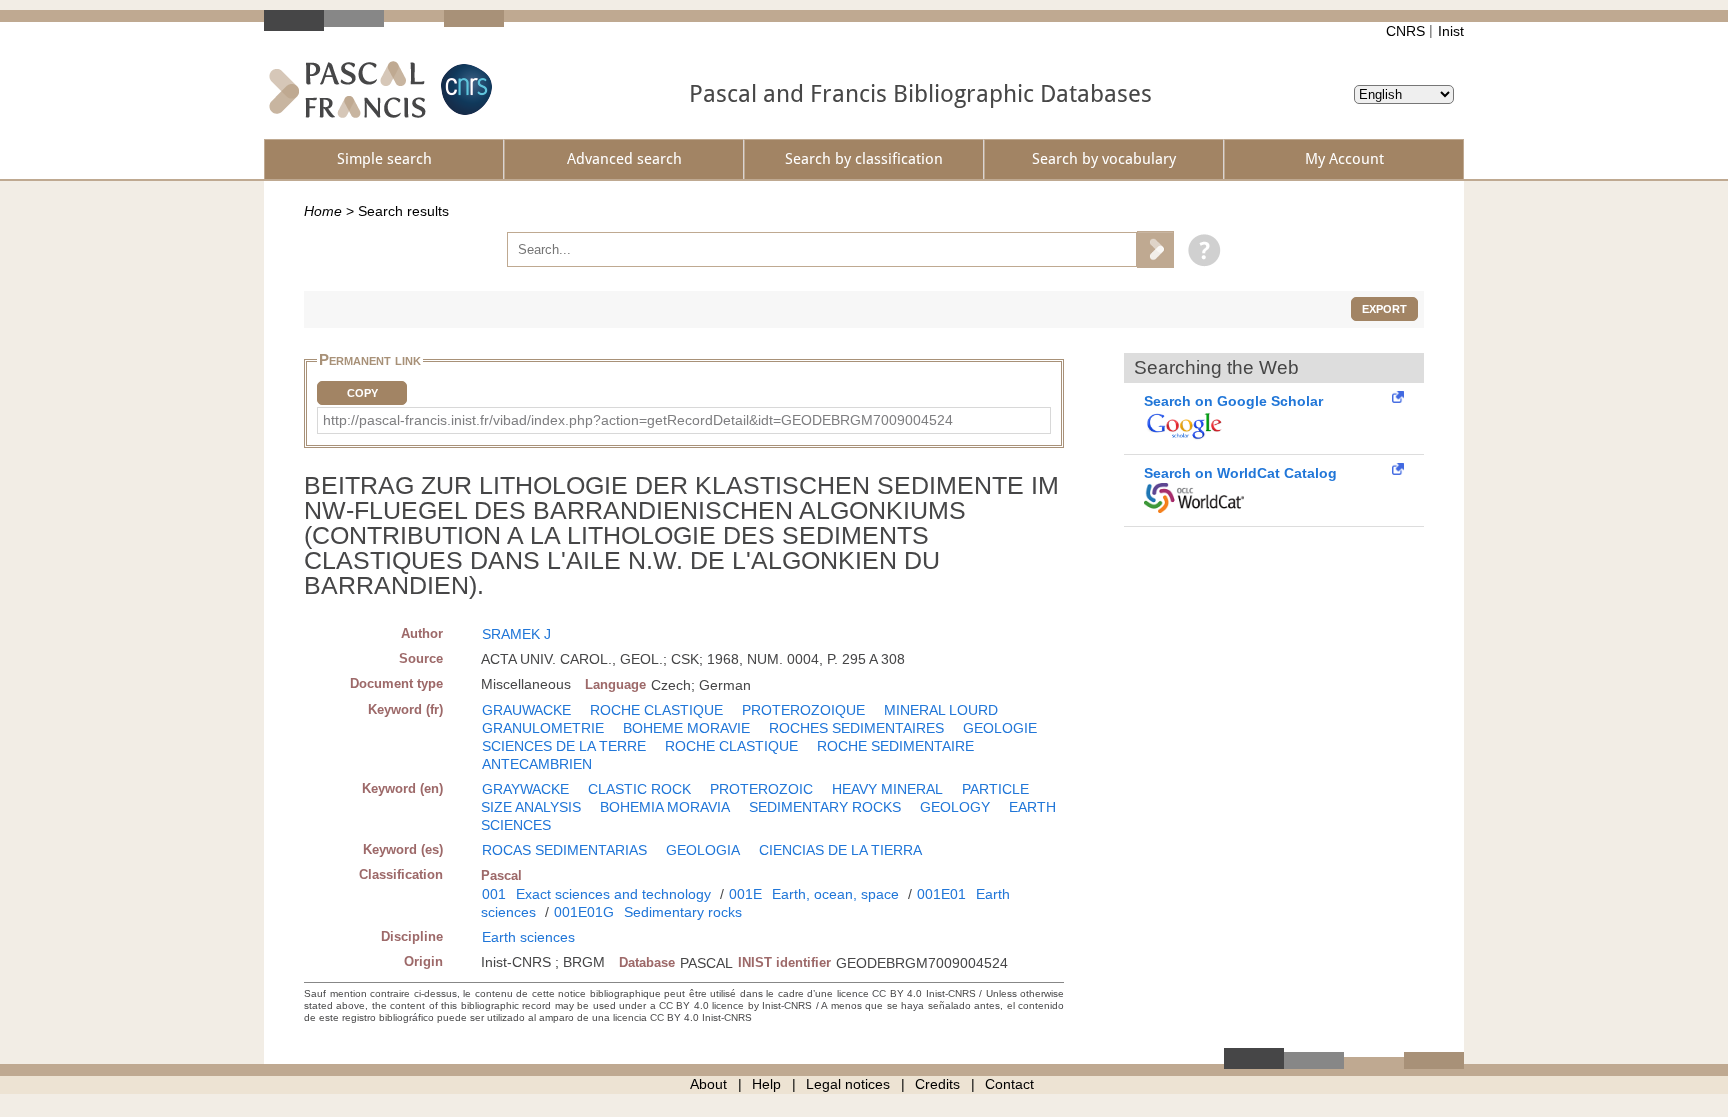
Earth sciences (528, 937)
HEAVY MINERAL (887, 789)
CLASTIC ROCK (639, 789)
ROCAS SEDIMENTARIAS (564, 850)
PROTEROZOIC (761, 789)
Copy (362, 393)
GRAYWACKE (525, 789)
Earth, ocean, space (835, 894)
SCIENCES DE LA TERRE (564, 746)
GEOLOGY (955, 807)
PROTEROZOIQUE (803, 710)
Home (323, 211)
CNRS (1405, 31)
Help (766, 1084)
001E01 (941, 894)
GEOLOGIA (703, 850)
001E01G (584, 912)
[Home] (347, 89)
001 (494, 894)
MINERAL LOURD (941, 710)
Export (1384, 309)
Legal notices (848, 1084)
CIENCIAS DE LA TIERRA (840, 850)
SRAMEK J (516, 634)
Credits (937, 1084)
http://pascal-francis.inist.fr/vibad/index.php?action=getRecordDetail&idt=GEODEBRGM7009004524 (638, 420)
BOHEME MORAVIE (686, 728)
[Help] (1199, 249)
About (708, 1084)
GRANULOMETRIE (543, 728)
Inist (1451, 31)
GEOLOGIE (1000, 728)
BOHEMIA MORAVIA (665, 807)
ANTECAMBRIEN (537, 764)
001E (745, 894)
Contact (1009, 1084)
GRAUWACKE (526, 710)
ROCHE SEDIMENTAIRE (895, 746)
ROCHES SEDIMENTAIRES (856, 728)
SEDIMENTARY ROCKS (825, 807)
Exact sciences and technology (613, 894)
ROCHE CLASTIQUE (656, 710)
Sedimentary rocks (683, 912)
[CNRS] (464, 89)
